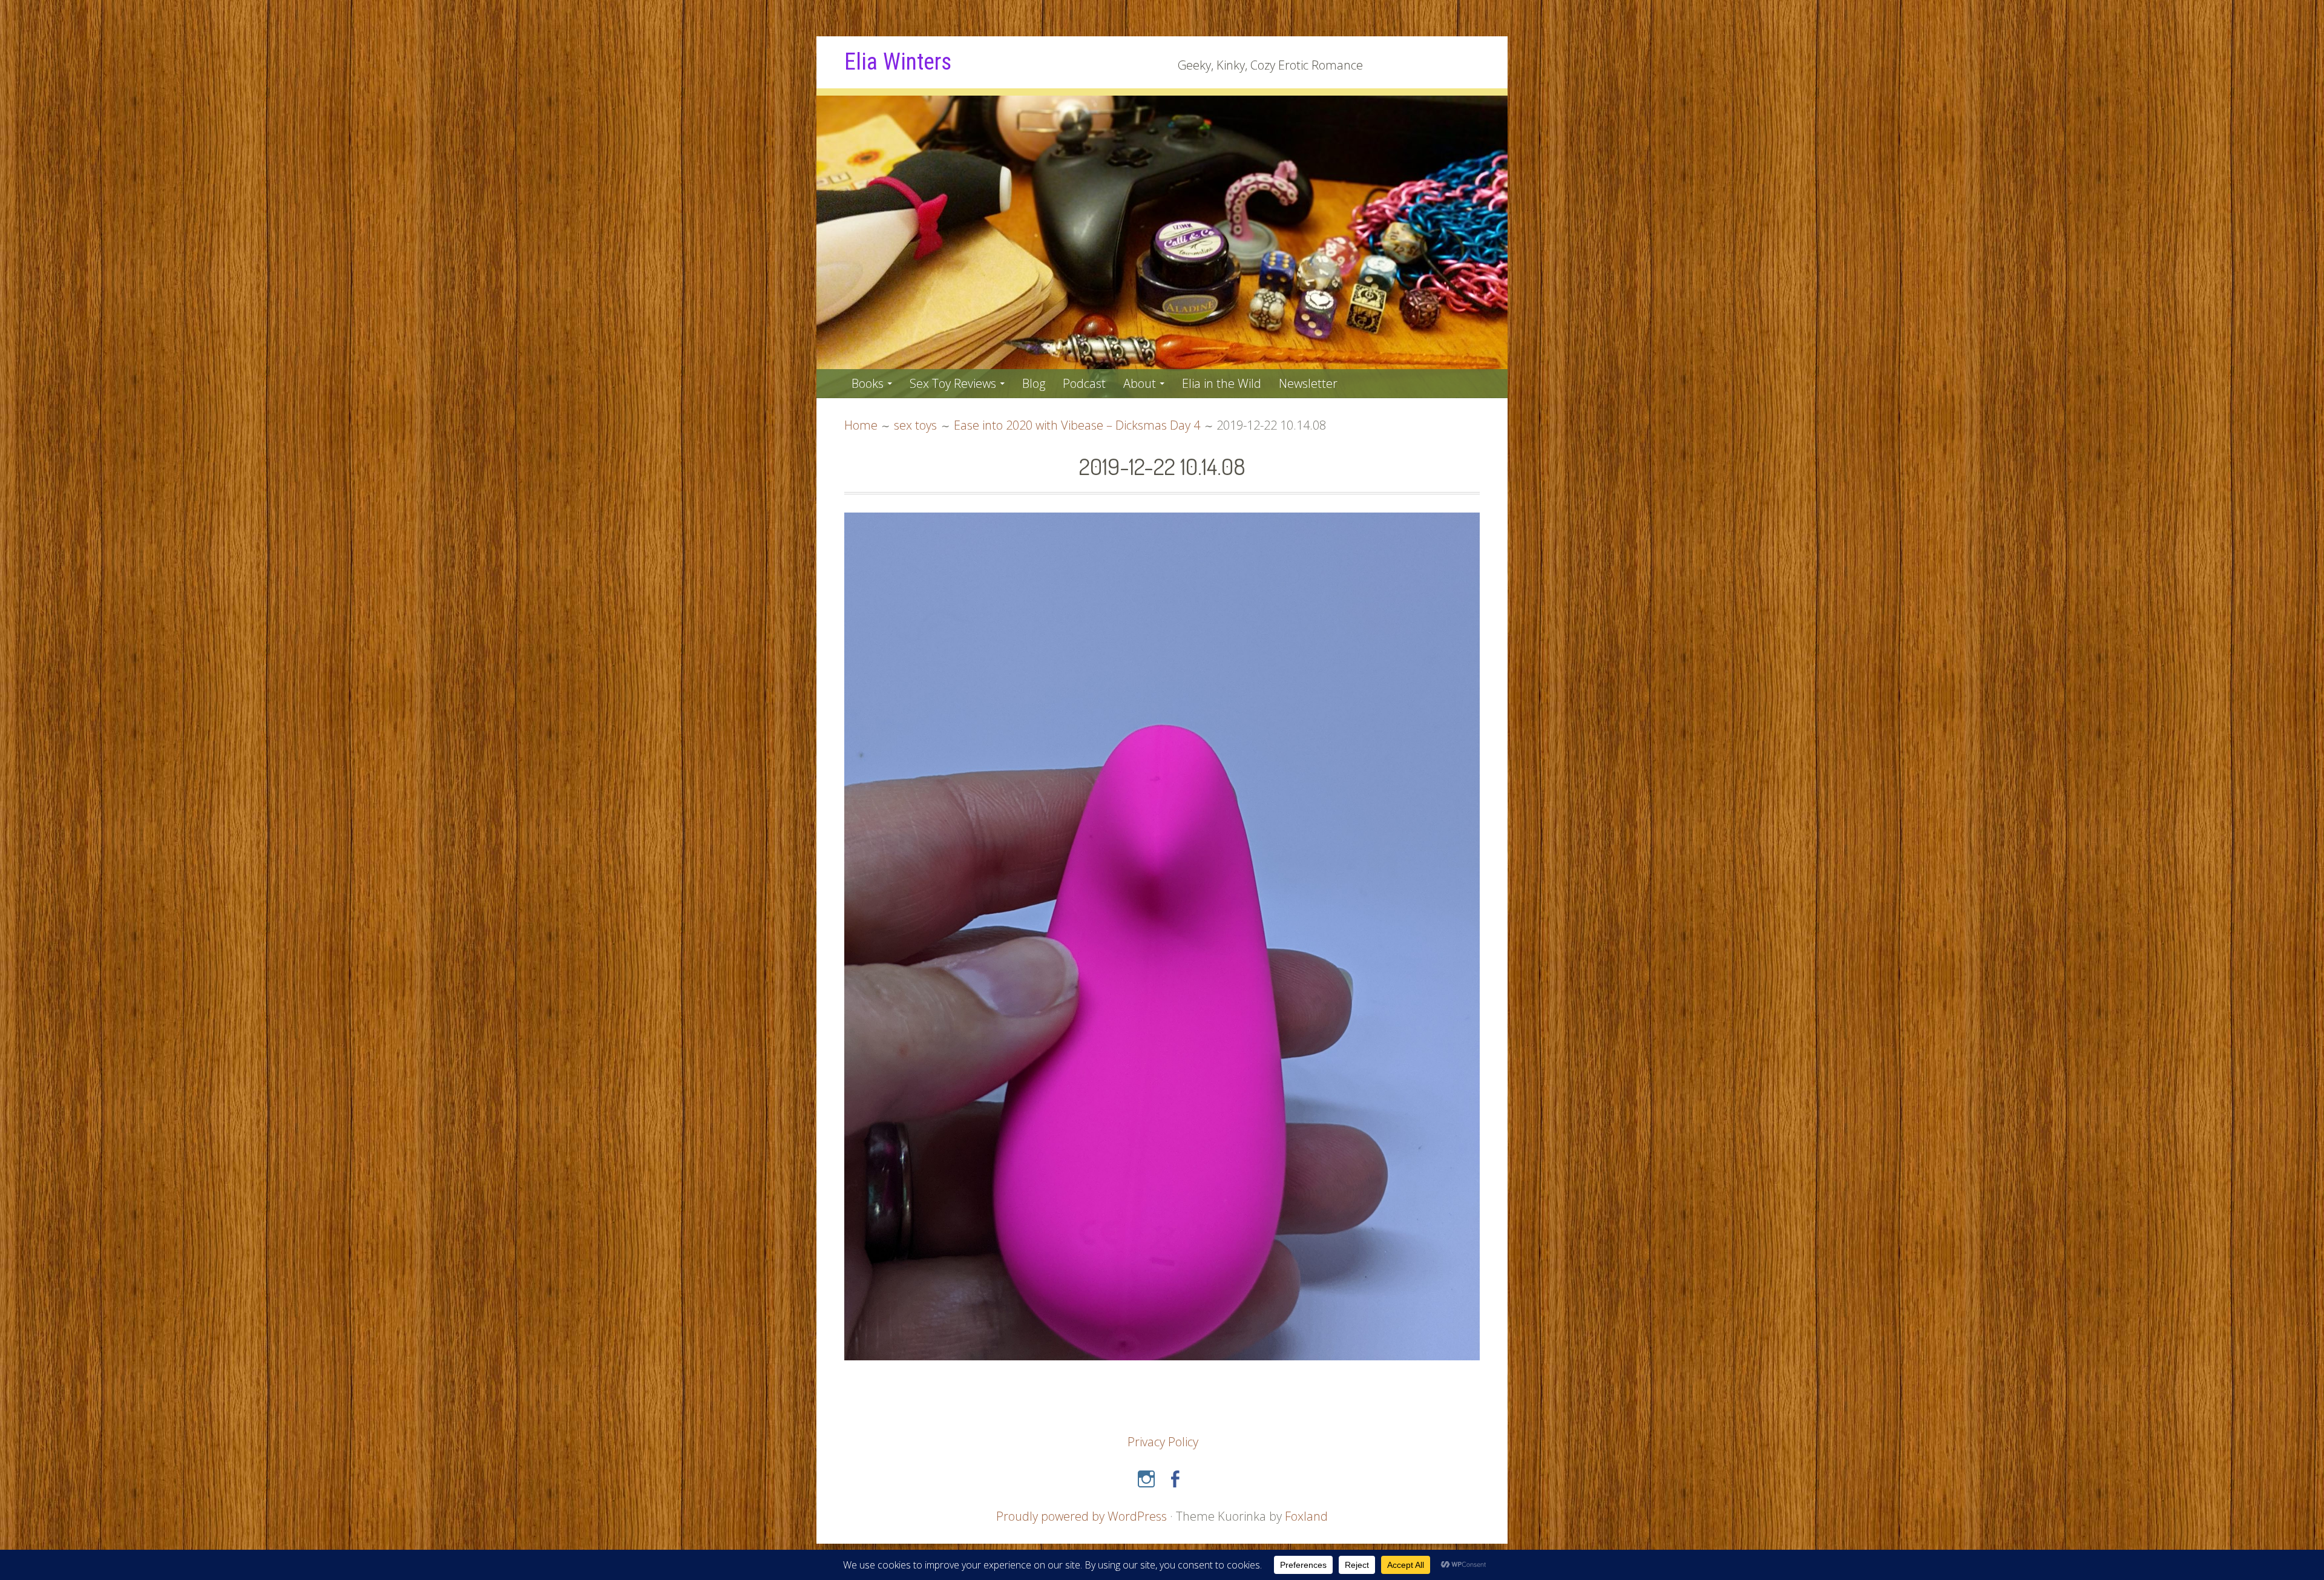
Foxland (1306, 1516)
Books (868, 383)
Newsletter (1308, 383)
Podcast (1084, 383)
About (1140, 383)
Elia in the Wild (1222, 383)
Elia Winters (898, 62)
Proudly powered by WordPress (1082, 1516)
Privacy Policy (1163, 1442)
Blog (1034, 383)
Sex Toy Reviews (953, 383)
